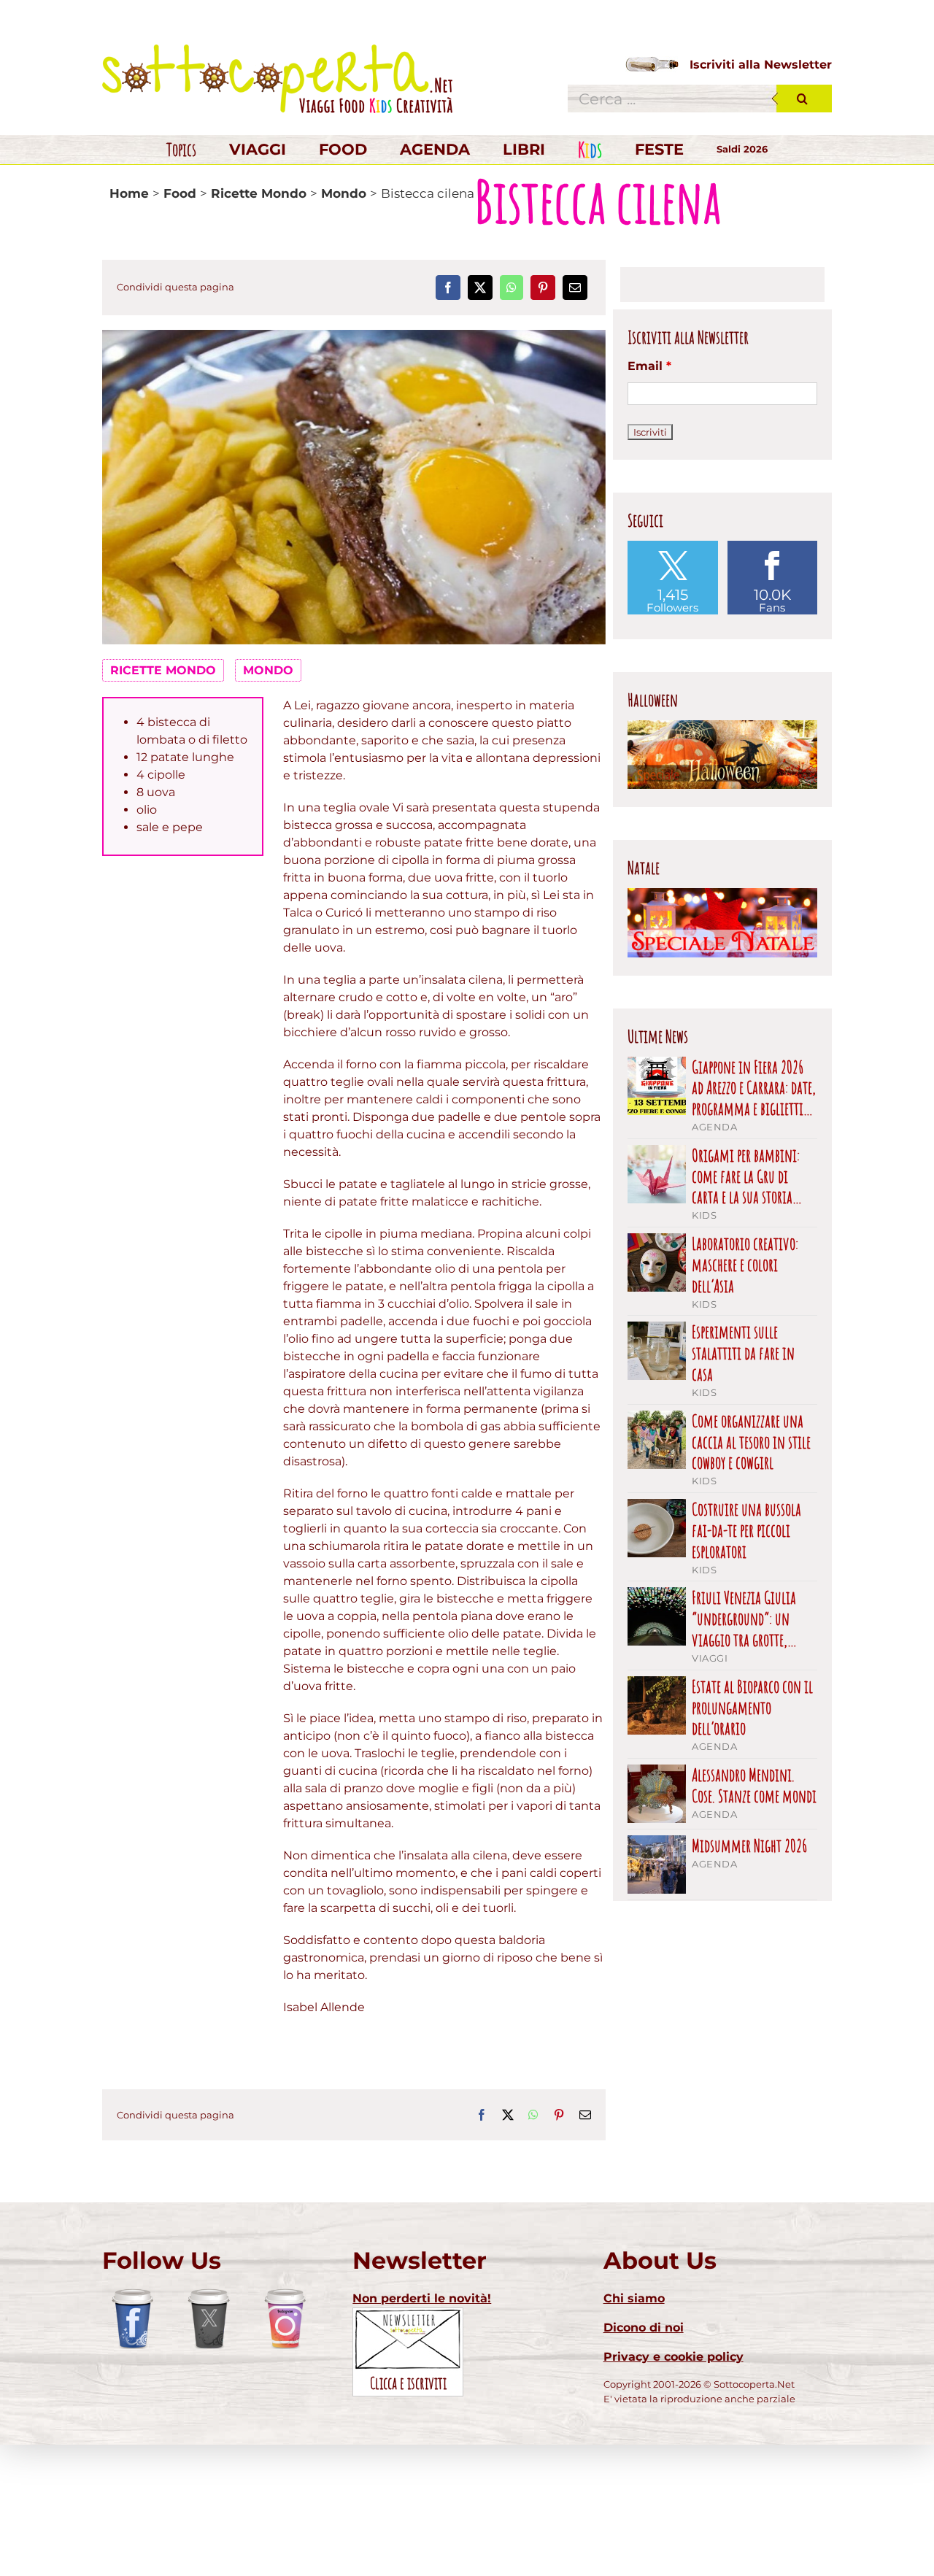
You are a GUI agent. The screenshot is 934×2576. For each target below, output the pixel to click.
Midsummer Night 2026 (750, 1846)
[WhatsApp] (512, 288)
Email (649, 366)
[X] (480, 288)
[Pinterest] (543, 288)
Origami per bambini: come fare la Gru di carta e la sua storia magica (746, 1176)
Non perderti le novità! (422, 2298)
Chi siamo (634, 2298)
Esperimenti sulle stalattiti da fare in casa (743, 1353)
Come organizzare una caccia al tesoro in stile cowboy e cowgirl (751, 1442)
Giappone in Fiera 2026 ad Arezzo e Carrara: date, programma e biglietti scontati (754, 1088)
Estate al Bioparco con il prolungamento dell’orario (752, 1708)
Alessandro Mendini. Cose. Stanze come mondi (754, 1786)
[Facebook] (448, 288)
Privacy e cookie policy (674, 2357)
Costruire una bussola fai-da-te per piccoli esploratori (746, 1530)
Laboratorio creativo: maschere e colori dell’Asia (745, 1265)
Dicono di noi (644, 2328)
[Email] (575, 288)
